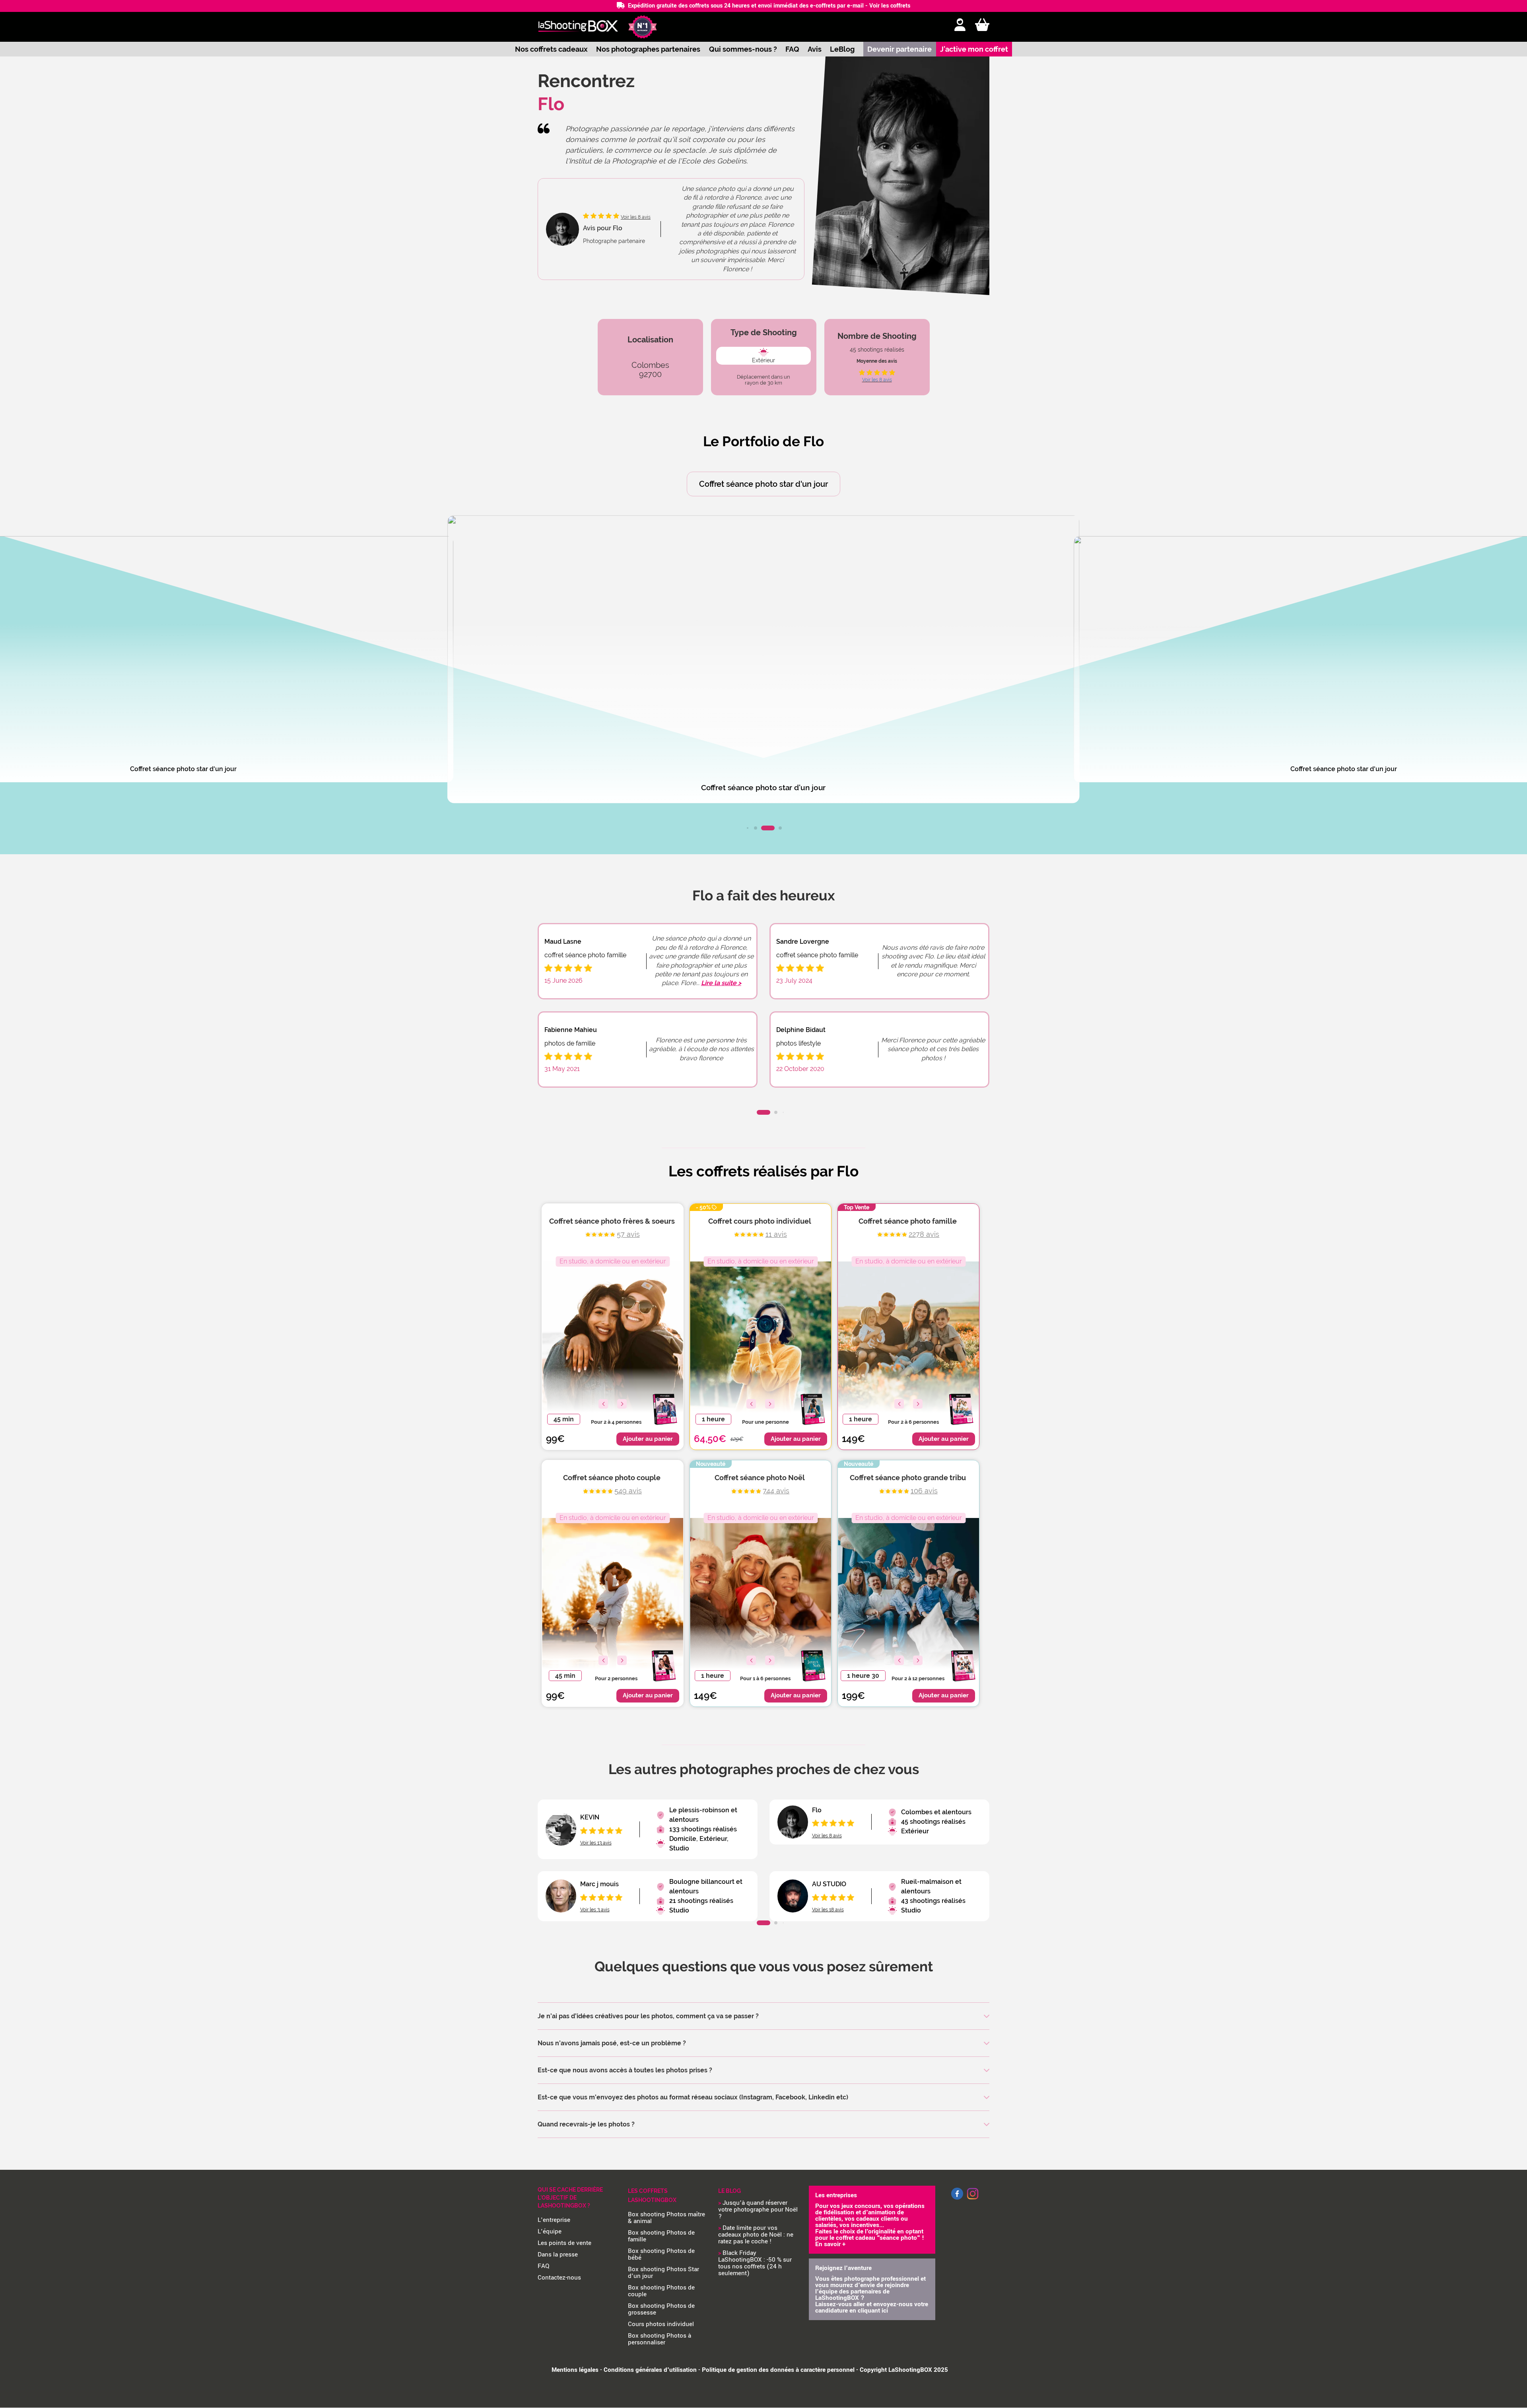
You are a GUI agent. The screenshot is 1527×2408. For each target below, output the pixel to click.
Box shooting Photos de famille (661, 2236)
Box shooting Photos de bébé (661, 2254)
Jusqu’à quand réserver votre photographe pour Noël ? (758, 2210)
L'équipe (550, 2231)
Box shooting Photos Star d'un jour (663, 2273)
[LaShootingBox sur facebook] (957, 2198)
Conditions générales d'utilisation (650, 2370)
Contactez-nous (559, 2278)
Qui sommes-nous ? (743, 49)
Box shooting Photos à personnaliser (660, 2339)
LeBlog (842, 49)
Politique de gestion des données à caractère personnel (778, 2370)
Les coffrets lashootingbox (652, 2195)
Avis (815, 49)
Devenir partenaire (899, 49)
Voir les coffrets (890, 6)
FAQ (792, 49)
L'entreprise (554, 2220)
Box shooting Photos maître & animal (666, 2218)
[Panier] (982, 25)
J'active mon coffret (974, 49)
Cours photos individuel (661, 2324)
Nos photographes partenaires (648, 49)
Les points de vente (564, 2243)
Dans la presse (558, 2254)
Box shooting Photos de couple (661, 2291)
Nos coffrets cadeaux (551, 49)
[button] (748, 828)
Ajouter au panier (648, 1439)
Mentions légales (575, 2370)
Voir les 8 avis (877, 380)
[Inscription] (960, 25)
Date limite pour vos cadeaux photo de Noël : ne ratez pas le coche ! (756, 2235)
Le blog (730, 2191)
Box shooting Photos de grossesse (661, 2309)
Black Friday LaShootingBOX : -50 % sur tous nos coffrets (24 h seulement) (755, 2263)
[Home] (578, 27)
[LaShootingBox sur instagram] (973, 2200)
